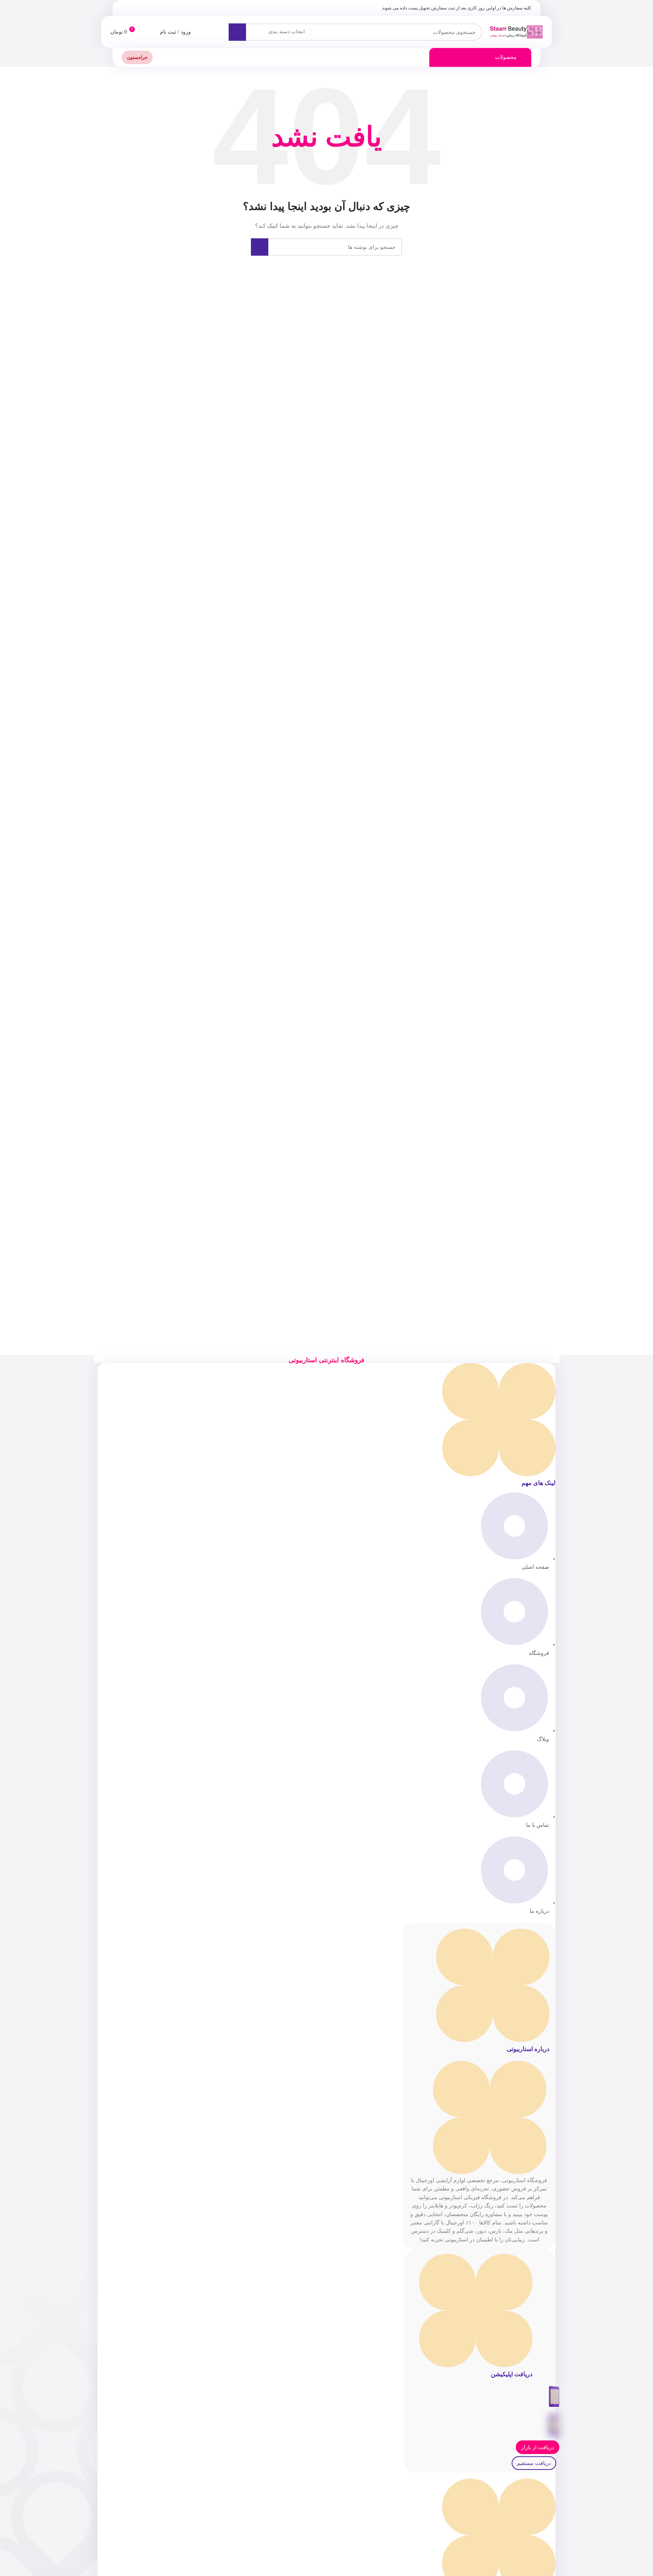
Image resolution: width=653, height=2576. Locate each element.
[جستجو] (237, 32)
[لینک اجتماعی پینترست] (144, 8)
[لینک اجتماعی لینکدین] (135, 8)
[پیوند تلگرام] (126, 8)
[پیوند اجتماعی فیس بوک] (162, 8)
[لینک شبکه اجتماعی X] (153, 8)
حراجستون (137, 57)
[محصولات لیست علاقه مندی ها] (149, 32)
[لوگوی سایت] (516, 31)
